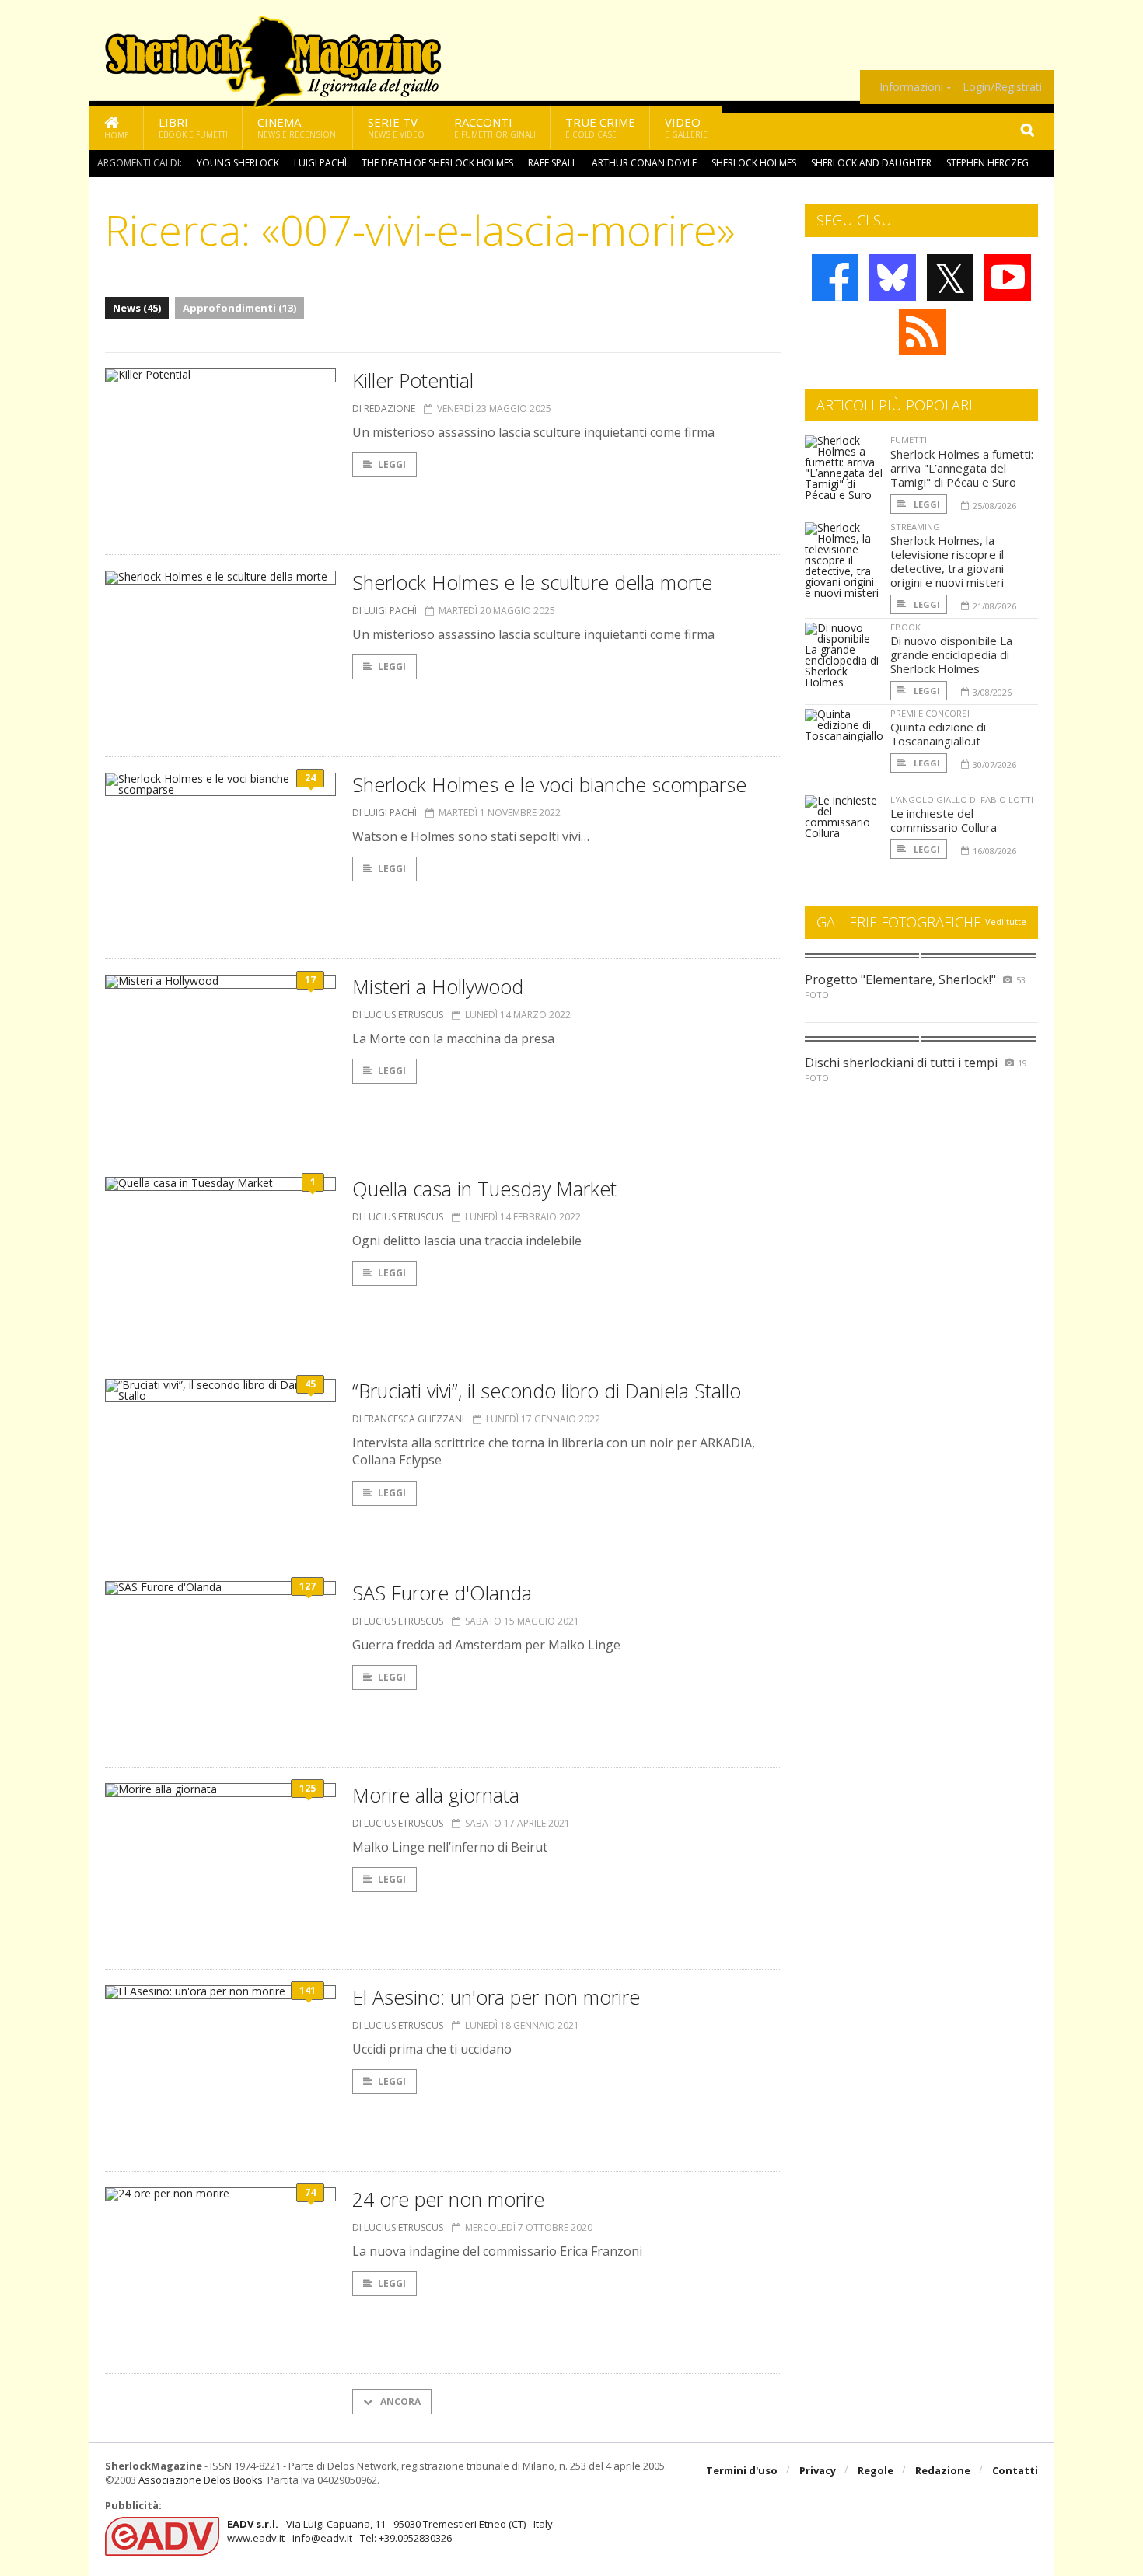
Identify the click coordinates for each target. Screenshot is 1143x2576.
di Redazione (384, 408)
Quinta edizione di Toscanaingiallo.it (938, 734)
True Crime (600, 127)
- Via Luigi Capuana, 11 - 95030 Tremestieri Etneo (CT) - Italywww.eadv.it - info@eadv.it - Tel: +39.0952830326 (390, 2531)
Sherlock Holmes (754, 163)
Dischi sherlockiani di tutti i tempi (901, 1063)
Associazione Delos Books (201, 2480)
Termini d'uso (742, 2470)
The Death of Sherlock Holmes (437, 163)
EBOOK (905, 627)
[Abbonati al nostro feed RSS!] (922, 332)
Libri (193, 127)
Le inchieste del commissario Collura (944, 820)
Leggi (392, 464)
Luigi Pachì (320, 163)
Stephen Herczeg (987, 163)
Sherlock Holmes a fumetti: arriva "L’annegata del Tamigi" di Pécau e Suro (962, 468)
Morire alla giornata (436, 1795)
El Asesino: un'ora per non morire (496, 1997)
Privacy (818, 2470)
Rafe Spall (552, 163)
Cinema (298, 127)
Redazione (943, 2470)
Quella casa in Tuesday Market (484, 1189)
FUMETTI (909, 440)
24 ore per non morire (448, 2199)
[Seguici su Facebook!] (835, 277)
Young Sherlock (238, 163)
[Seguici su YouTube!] (1008, 277)
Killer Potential (413, 380)
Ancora (399, 2401)
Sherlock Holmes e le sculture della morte (532, 582)
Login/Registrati (1002, 87)
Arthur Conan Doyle (644, 163)
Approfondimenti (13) (239, 308)
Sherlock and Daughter (871, 163)
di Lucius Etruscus (398, 1015)
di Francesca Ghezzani (408, 1419)
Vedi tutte (1006, 921)
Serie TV (396, 127)
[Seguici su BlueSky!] (893, 277)
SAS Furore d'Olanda (442, 1593)
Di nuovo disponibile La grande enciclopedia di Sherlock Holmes (951, 654)
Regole (876, 2470)
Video (686, 127)
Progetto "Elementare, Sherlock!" (900, 979)
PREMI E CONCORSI (930, 713)
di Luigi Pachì (384, 611)
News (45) (137, 308)
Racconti (495, 127)
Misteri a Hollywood (438, 986)
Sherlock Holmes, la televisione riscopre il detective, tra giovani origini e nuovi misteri (947, 561)
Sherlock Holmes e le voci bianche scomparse (549, 784)
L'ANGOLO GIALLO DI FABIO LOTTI (962, 799)
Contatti (1015, 2470)
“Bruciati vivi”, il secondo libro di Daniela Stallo (547, 1391)
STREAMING (915, 527)
